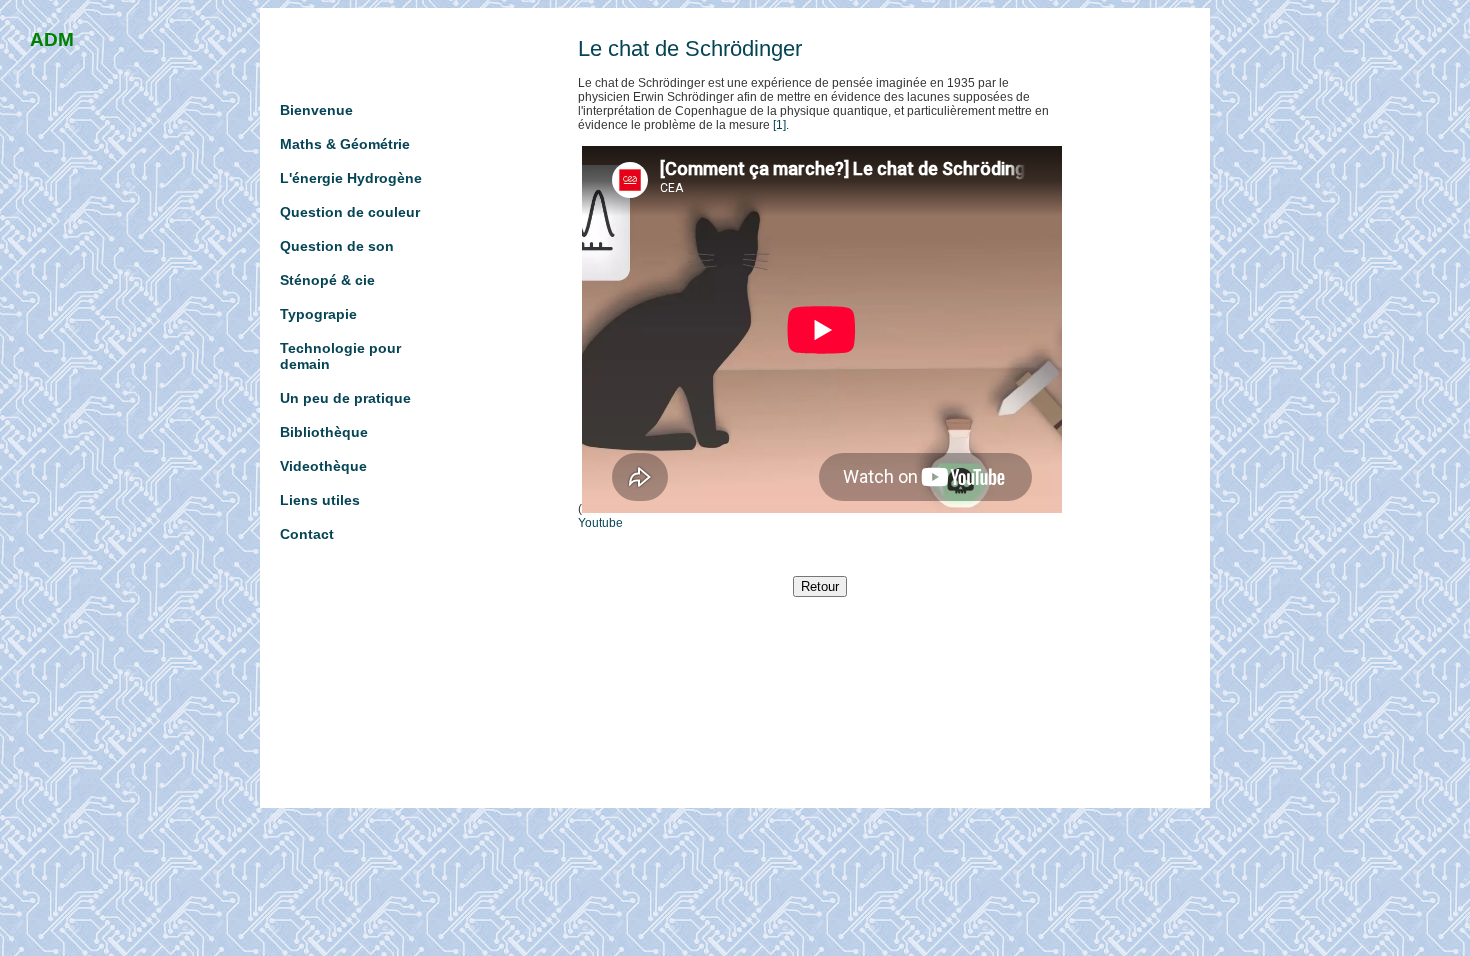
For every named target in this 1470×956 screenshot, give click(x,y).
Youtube (600, 523)
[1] (779, 125)
